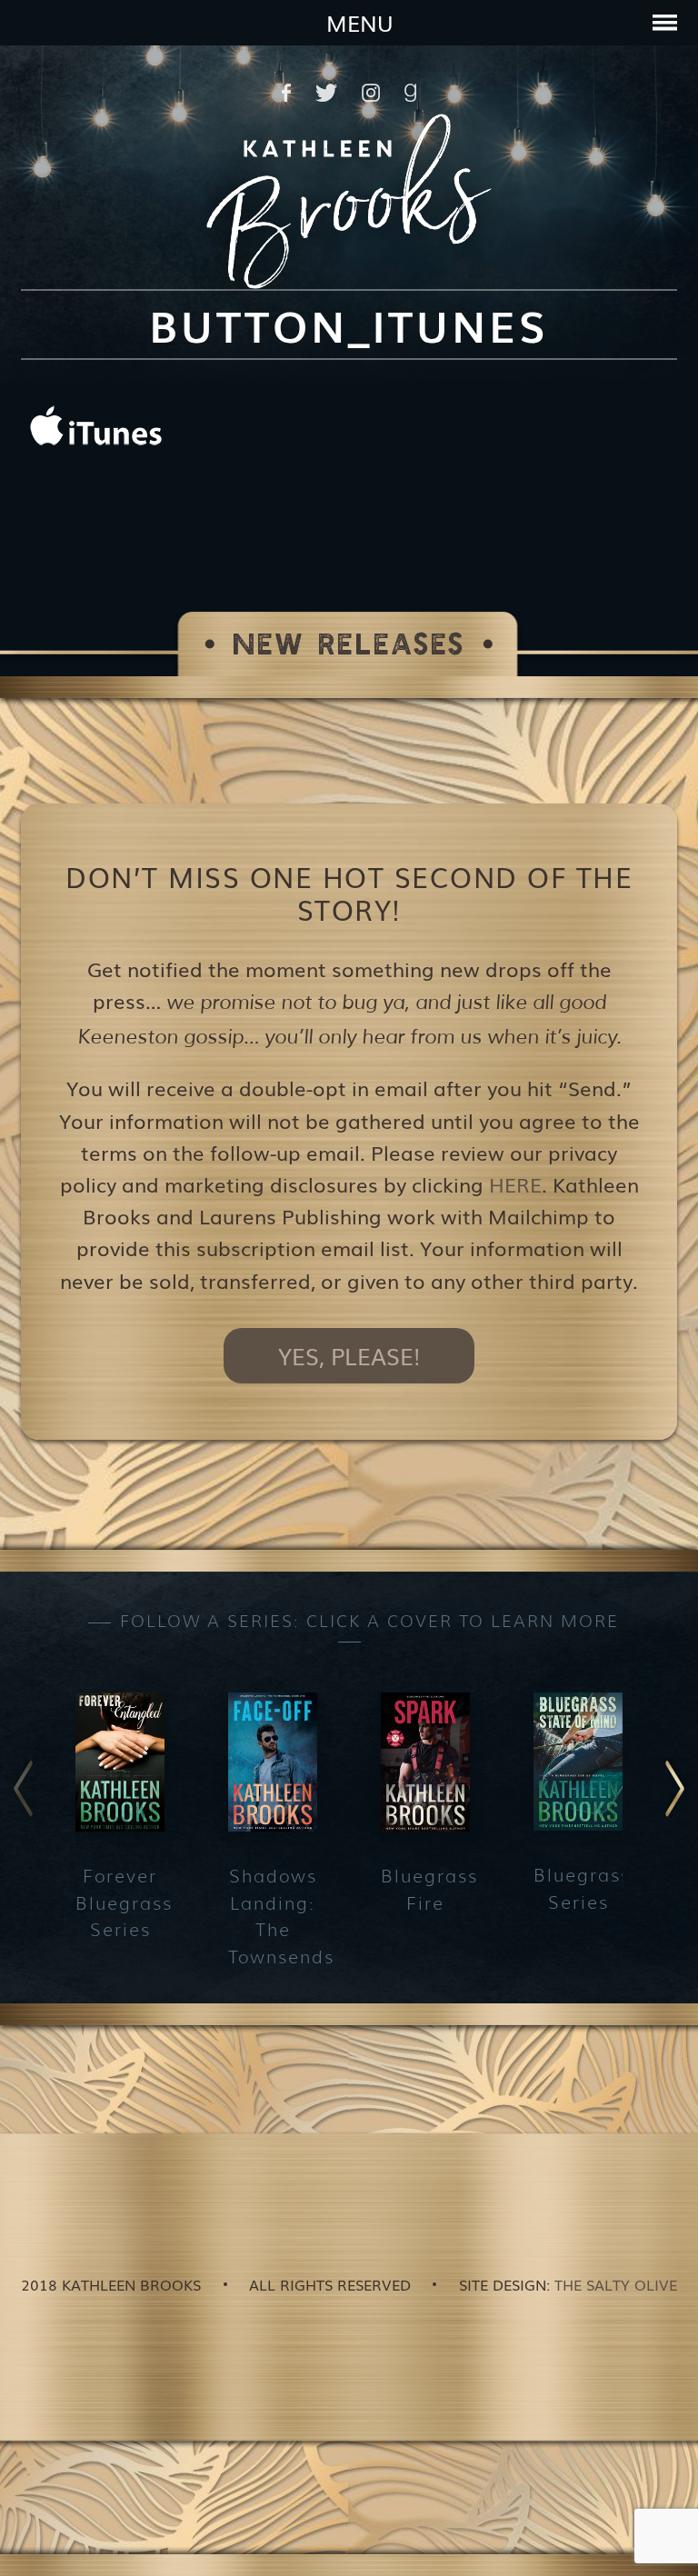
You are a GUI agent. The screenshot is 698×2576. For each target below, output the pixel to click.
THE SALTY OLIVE (616, 2284)
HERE (515, 1184)
